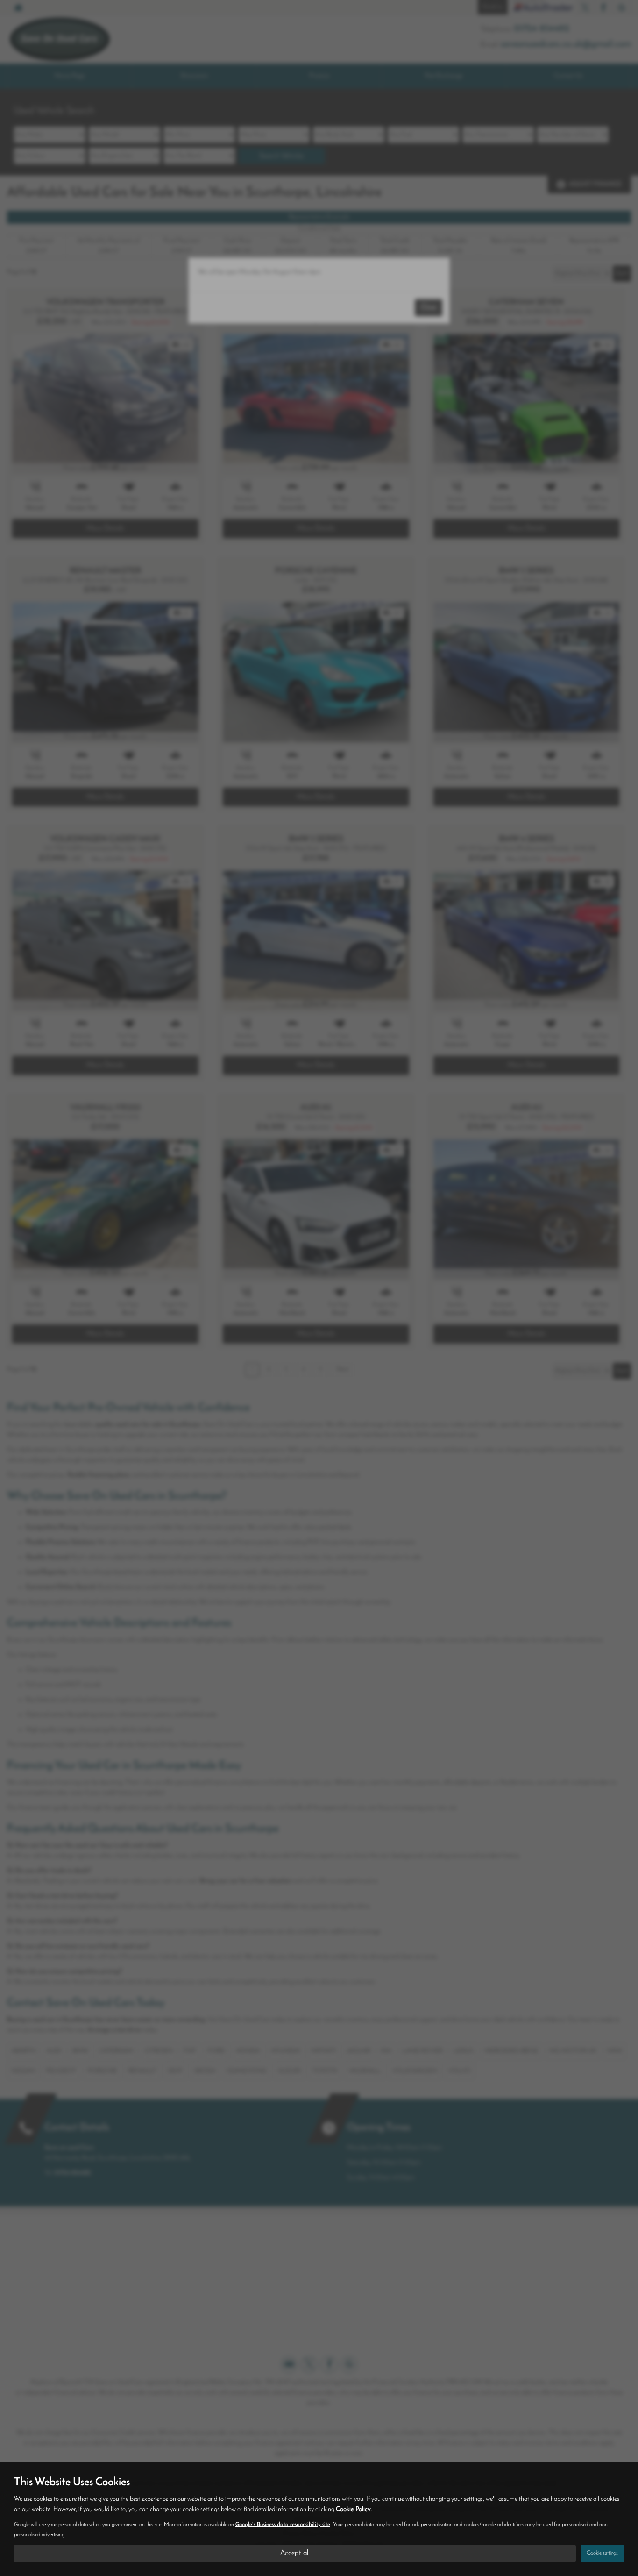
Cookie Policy (353, 2509)
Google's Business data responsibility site (283, 2525)
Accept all (295, 2553)
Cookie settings (602, 2553)
